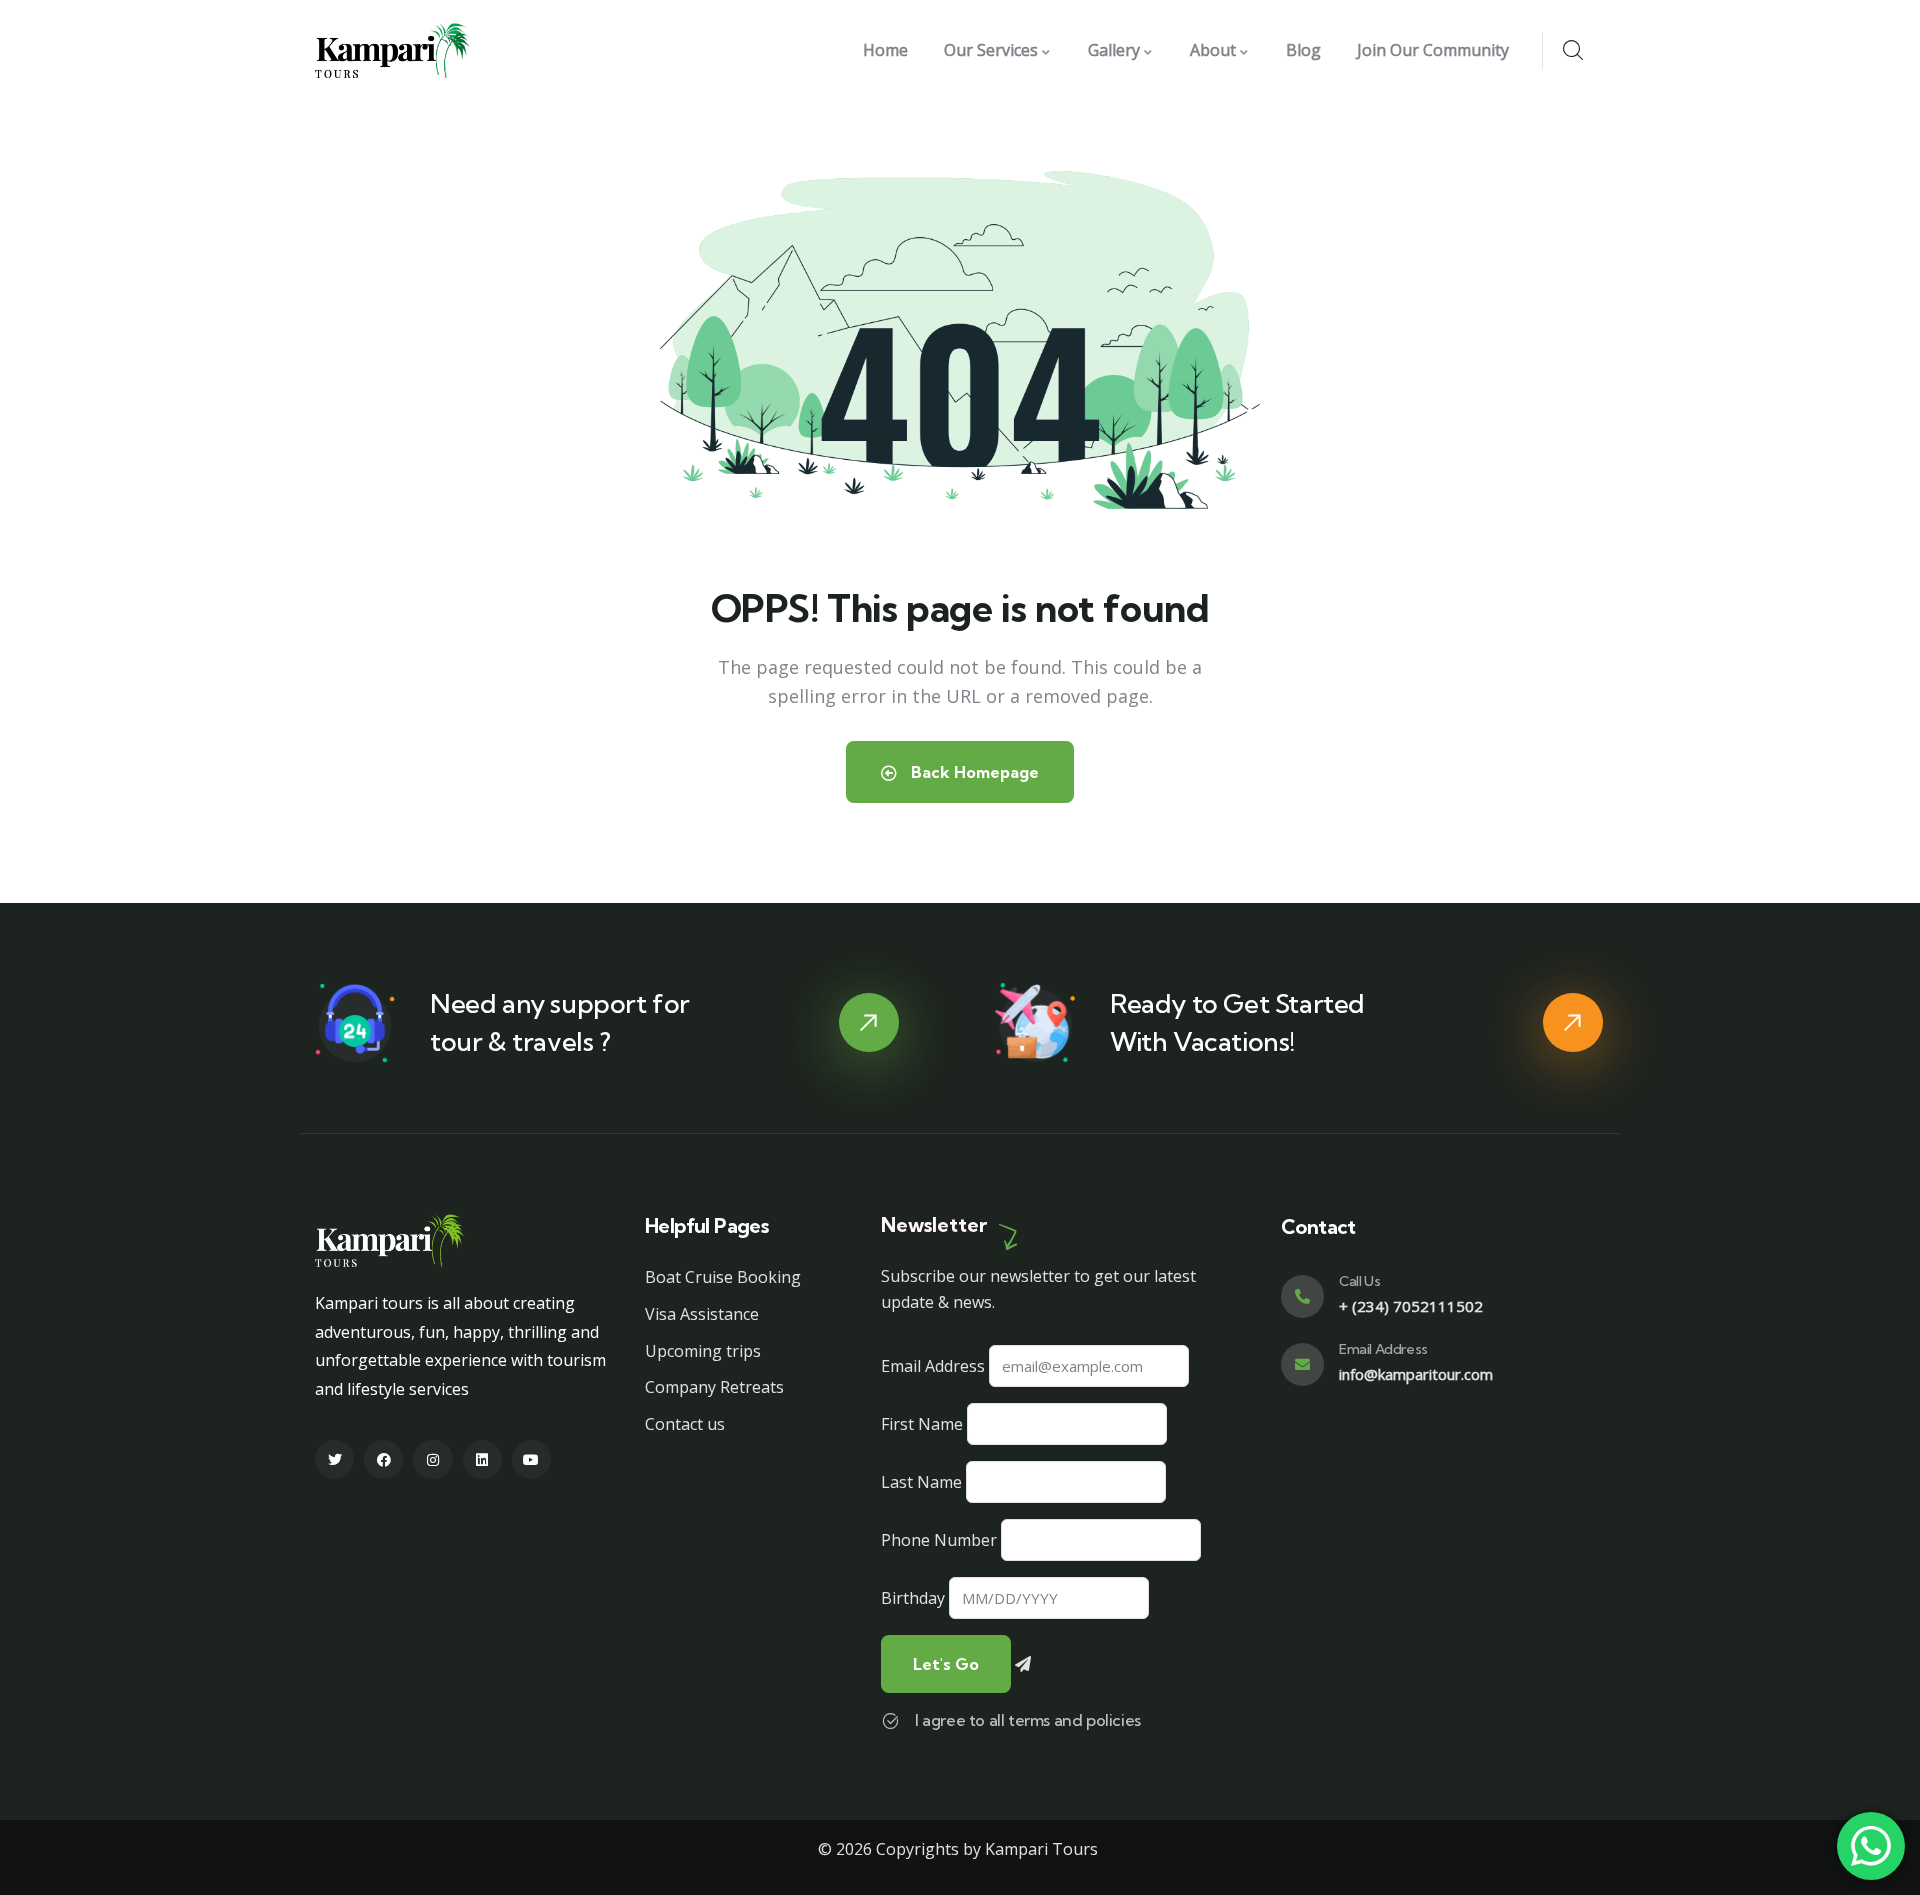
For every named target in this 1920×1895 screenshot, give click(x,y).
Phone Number (939, 1540)
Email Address (933, 1366)
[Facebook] (383, 1459)
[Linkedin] (482, 1459)
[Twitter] (334, 1459)
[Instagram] (432, 1459)
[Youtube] (531, 1459)
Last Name (921, 1482)
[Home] (392, 50)
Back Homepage (973, 772)
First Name (922, 1424)
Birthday (913, 1598)
